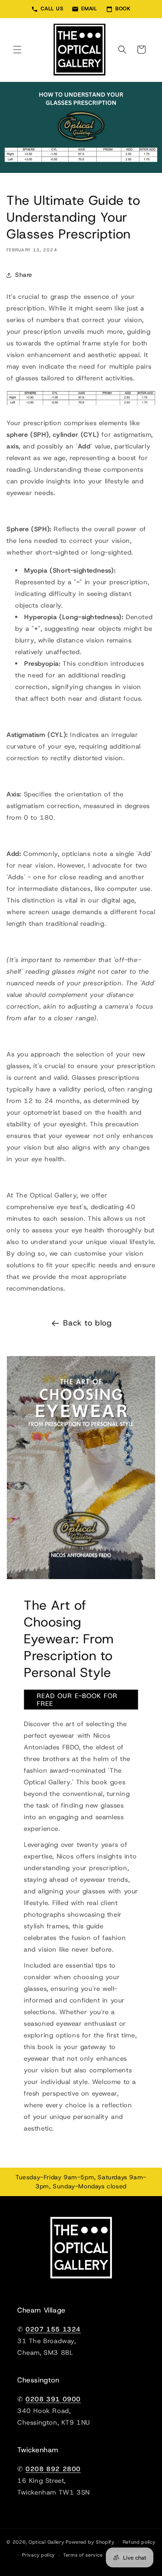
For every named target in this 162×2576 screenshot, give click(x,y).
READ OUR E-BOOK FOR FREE (77, 1700)
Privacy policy (38, 2555)
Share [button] (24, 275)
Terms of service (83, 2555)
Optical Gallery (46, 2542)
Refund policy (139, 2542)
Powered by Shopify (90, 2542)
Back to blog (87, 1323)
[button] (17, 50)
